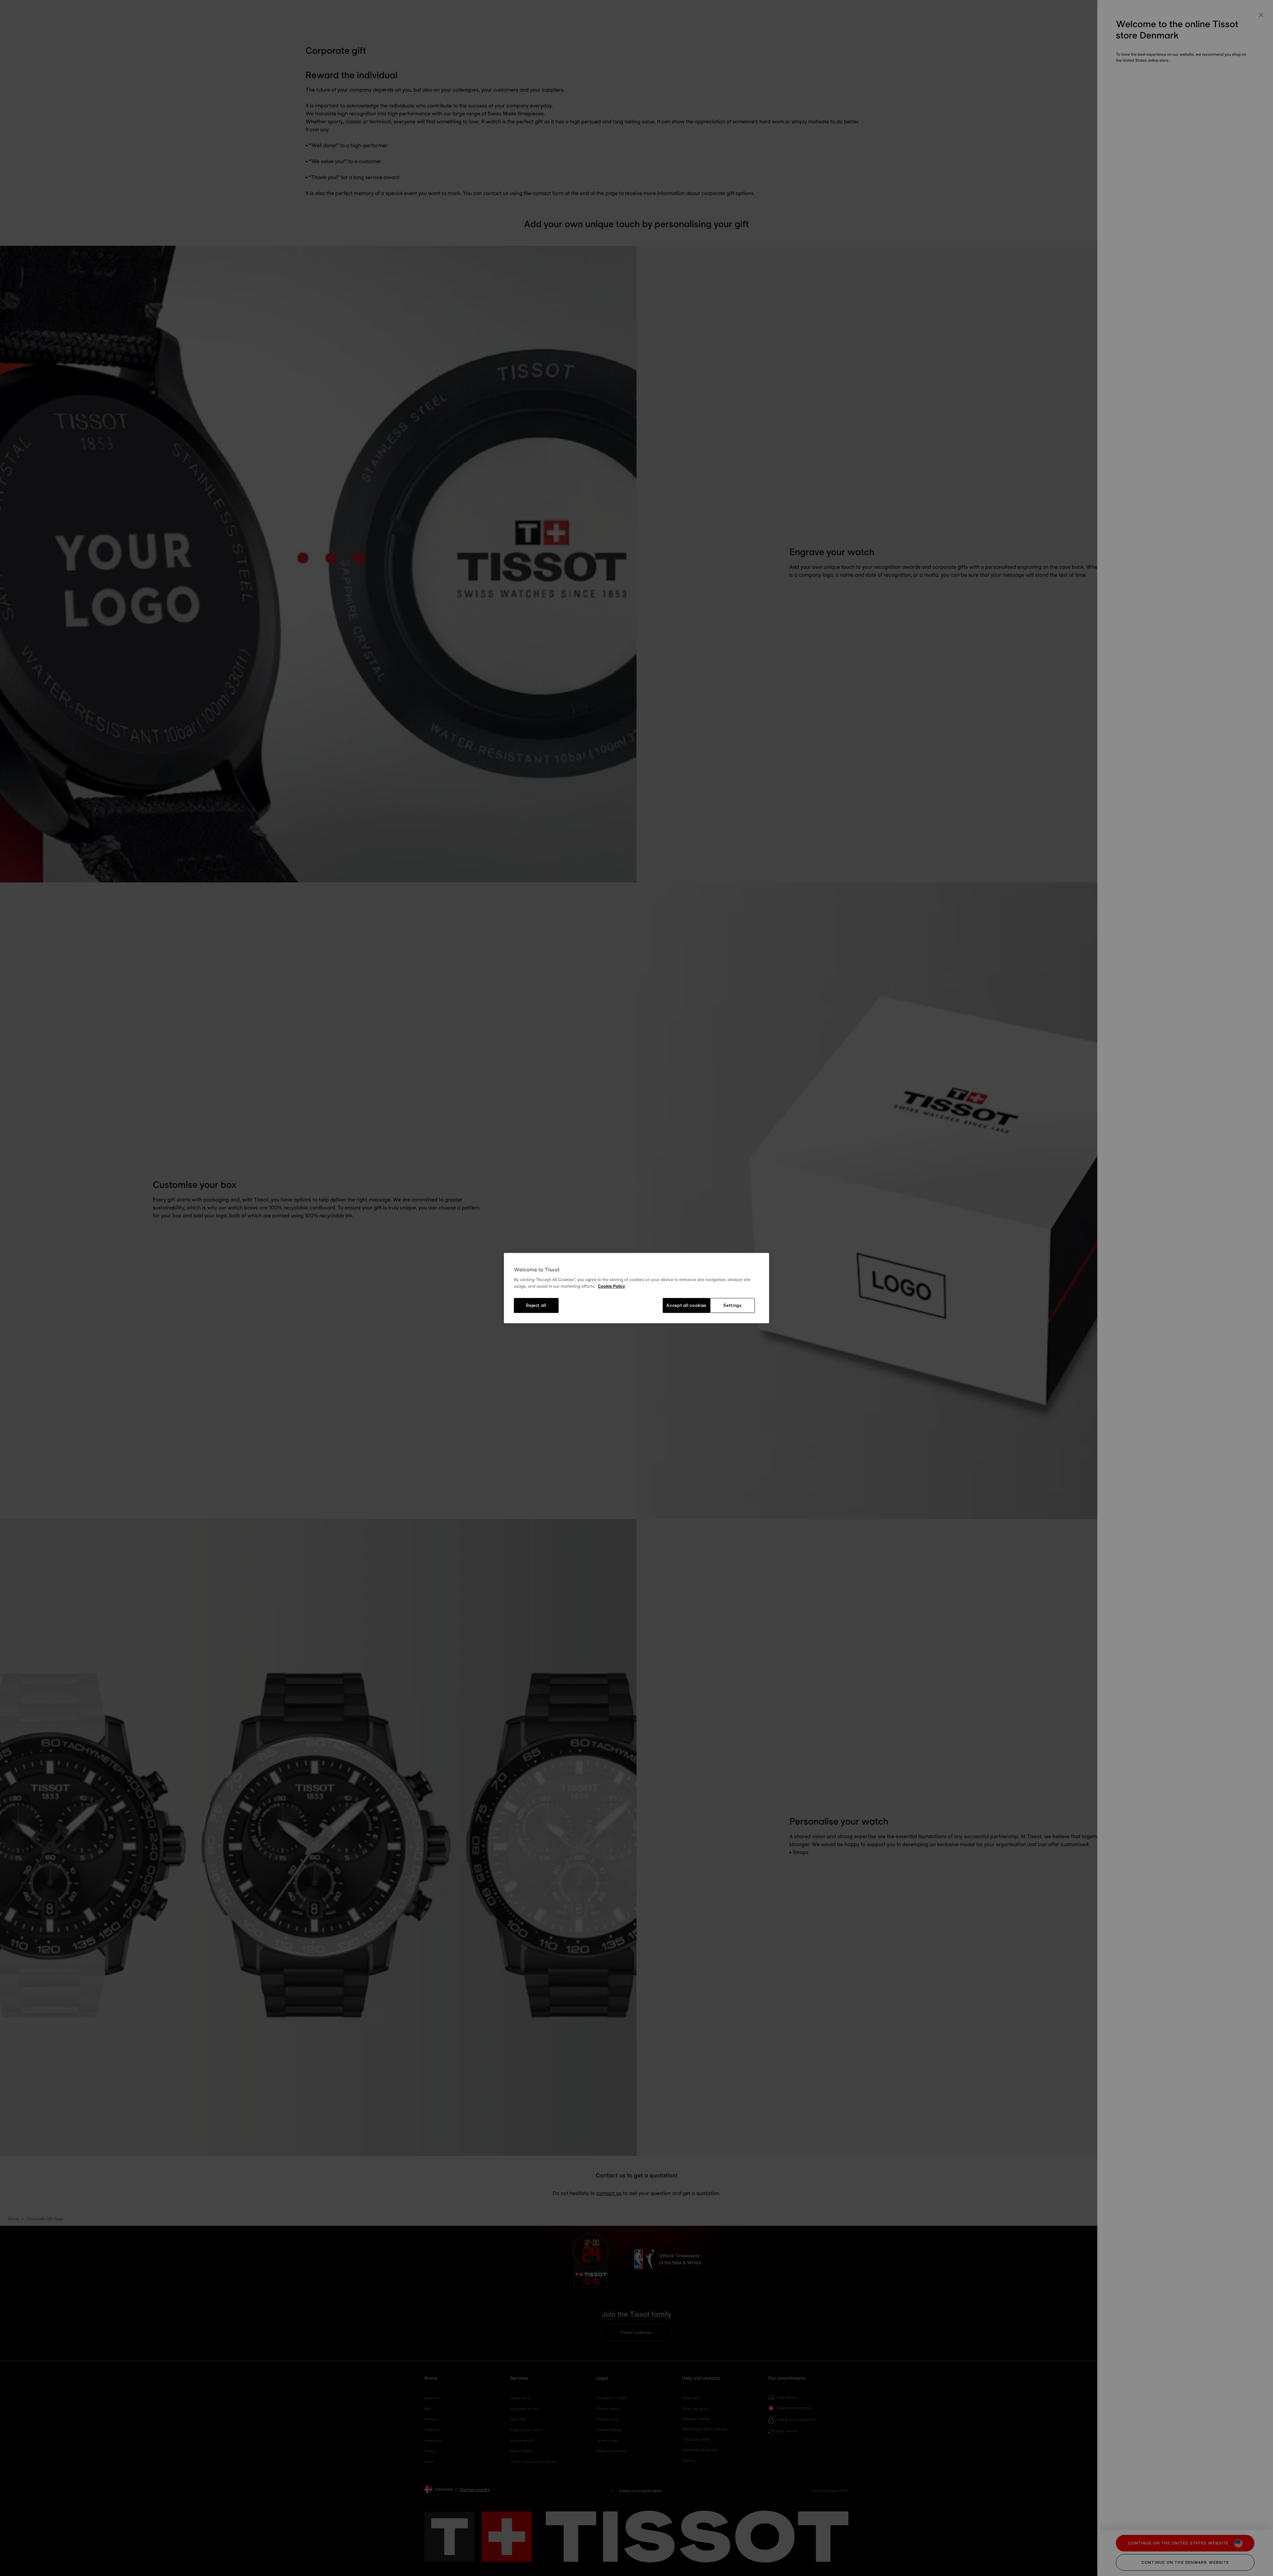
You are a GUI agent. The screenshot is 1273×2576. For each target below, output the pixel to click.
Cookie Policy (611, 1286)
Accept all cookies (686, 1306)
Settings (732, 1306)
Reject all (536, 1306)
